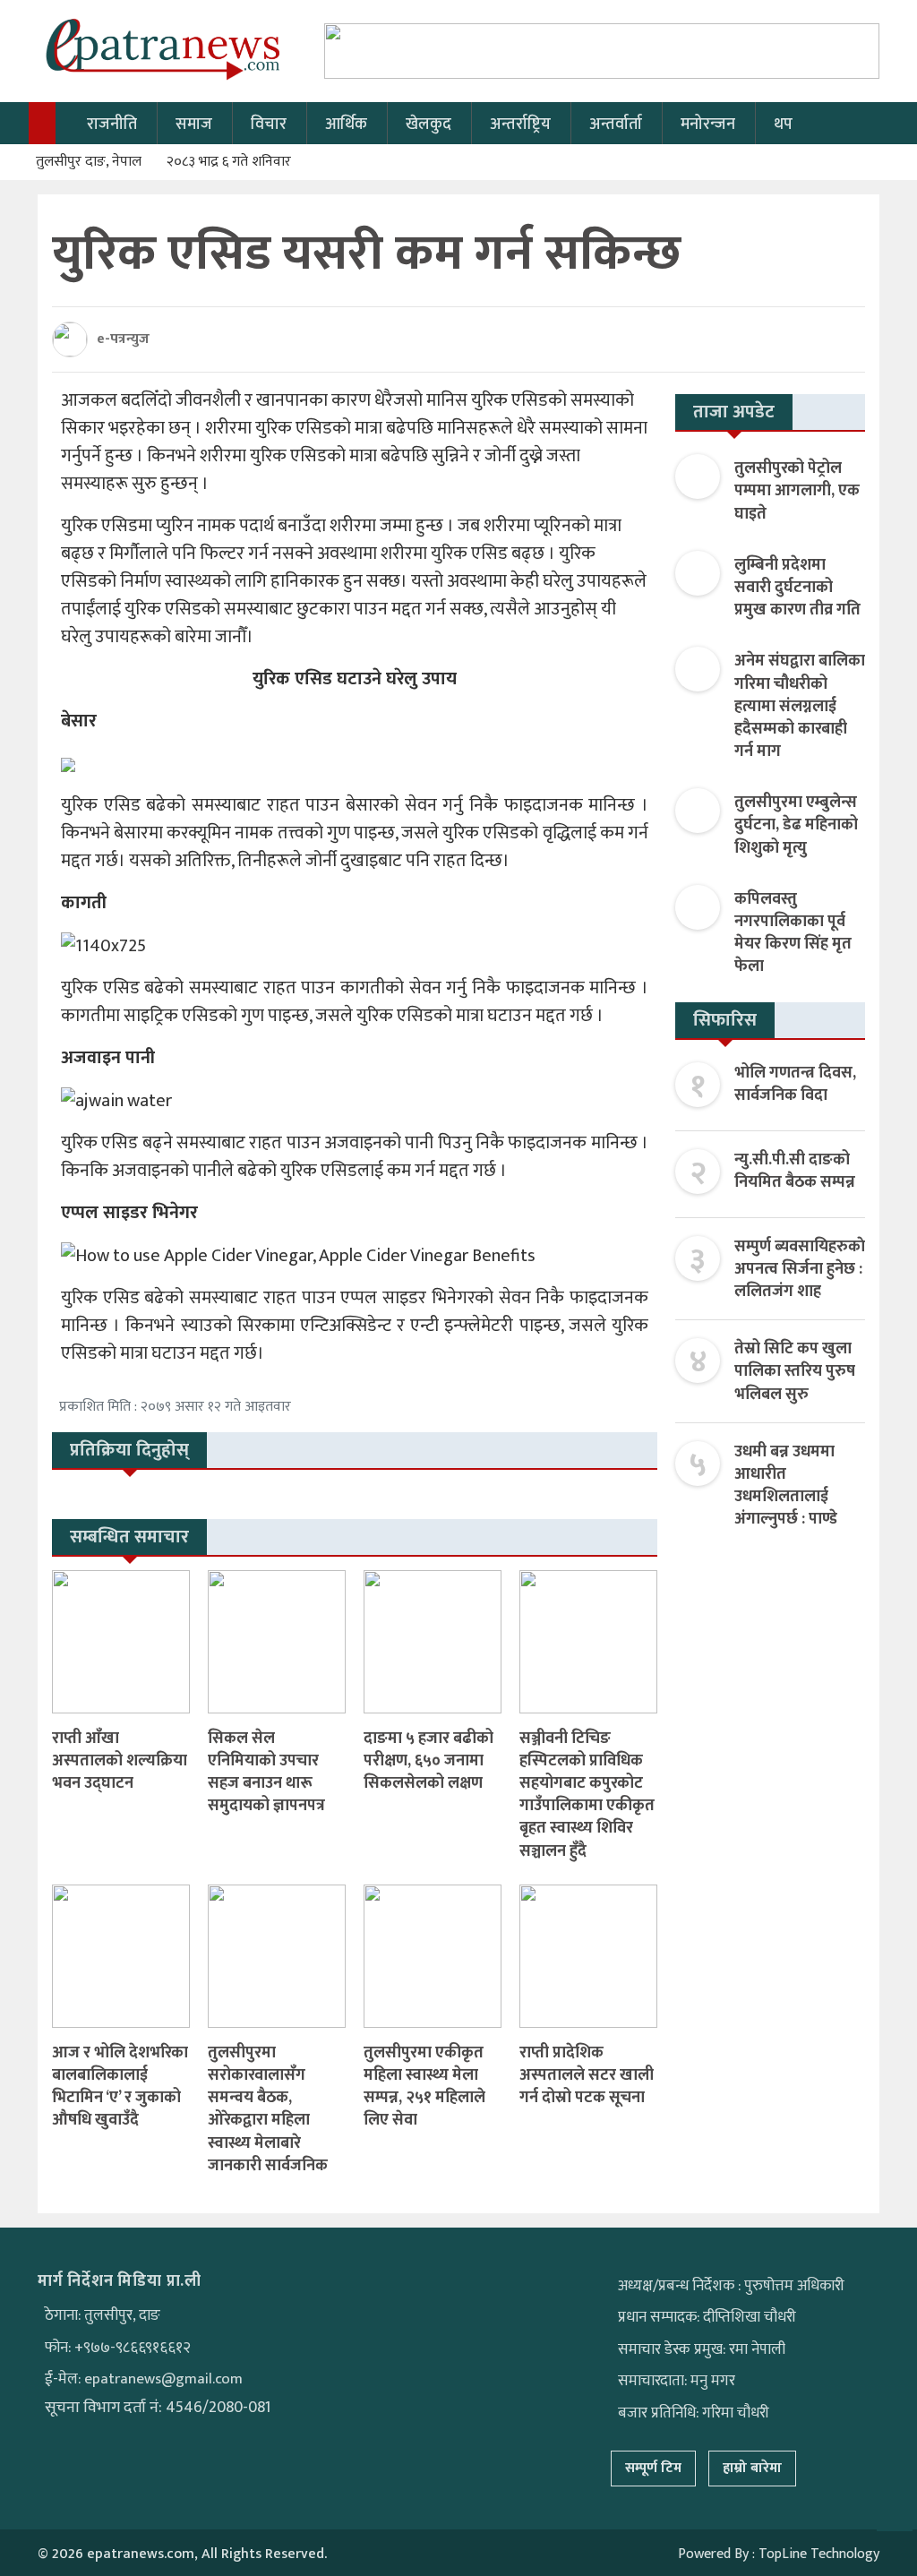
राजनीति (112, 125)
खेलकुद (429, 125)
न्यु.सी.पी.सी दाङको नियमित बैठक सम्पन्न (795, 1171)
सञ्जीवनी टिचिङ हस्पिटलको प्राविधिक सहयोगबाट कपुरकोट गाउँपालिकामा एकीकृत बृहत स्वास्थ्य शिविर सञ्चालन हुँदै (587, 1795)
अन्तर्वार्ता (616, 125)
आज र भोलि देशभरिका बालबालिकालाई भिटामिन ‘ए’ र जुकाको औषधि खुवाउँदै (120, 2087)
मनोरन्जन (708, 125)
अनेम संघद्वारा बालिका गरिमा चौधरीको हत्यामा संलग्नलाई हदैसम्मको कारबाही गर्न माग (800, 706)
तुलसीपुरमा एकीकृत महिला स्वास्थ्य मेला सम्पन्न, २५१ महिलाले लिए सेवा (424, 2087)
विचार (269, 125)
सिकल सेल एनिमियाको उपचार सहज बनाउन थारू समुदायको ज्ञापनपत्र (266, 1773)
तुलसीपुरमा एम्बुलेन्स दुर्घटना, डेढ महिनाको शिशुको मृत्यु (796, 825)
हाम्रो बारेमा (752, 2468)
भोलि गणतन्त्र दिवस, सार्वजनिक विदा (795, 1084)
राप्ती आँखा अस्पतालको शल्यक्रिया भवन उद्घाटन (120, 1761)
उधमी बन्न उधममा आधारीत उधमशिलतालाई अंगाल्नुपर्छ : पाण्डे (786, 1486)
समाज (194, 125)
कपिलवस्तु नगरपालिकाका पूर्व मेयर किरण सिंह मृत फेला (793, 933)
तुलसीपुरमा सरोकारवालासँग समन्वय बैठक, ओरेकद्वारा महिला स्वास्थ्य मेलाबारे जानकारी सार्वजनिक (268, 2109)
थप (783, 125)
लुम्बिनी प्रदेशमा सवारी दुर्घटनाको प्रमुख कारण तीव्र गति (797, 588)
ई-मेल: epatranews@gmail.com (144, 2379)
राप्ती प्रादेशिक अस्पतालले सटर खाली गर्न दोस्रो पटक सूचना (587, 2075)
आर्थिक (346, 125)
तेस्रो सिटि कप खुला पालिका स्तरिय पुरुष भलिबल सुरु (795, 1371)
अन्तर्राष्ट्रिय (520, 125)
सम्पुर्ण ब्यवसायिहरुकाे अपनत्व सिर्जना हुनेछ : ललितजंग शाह (800, 1269)
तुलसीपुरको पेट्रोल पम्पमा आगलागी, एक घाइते (797, 491)
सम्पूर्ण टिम (653, 2468)
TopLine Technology (819, 2554)
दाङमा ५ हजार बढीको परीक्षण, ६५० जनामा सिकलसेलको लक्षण (429, 1761)
